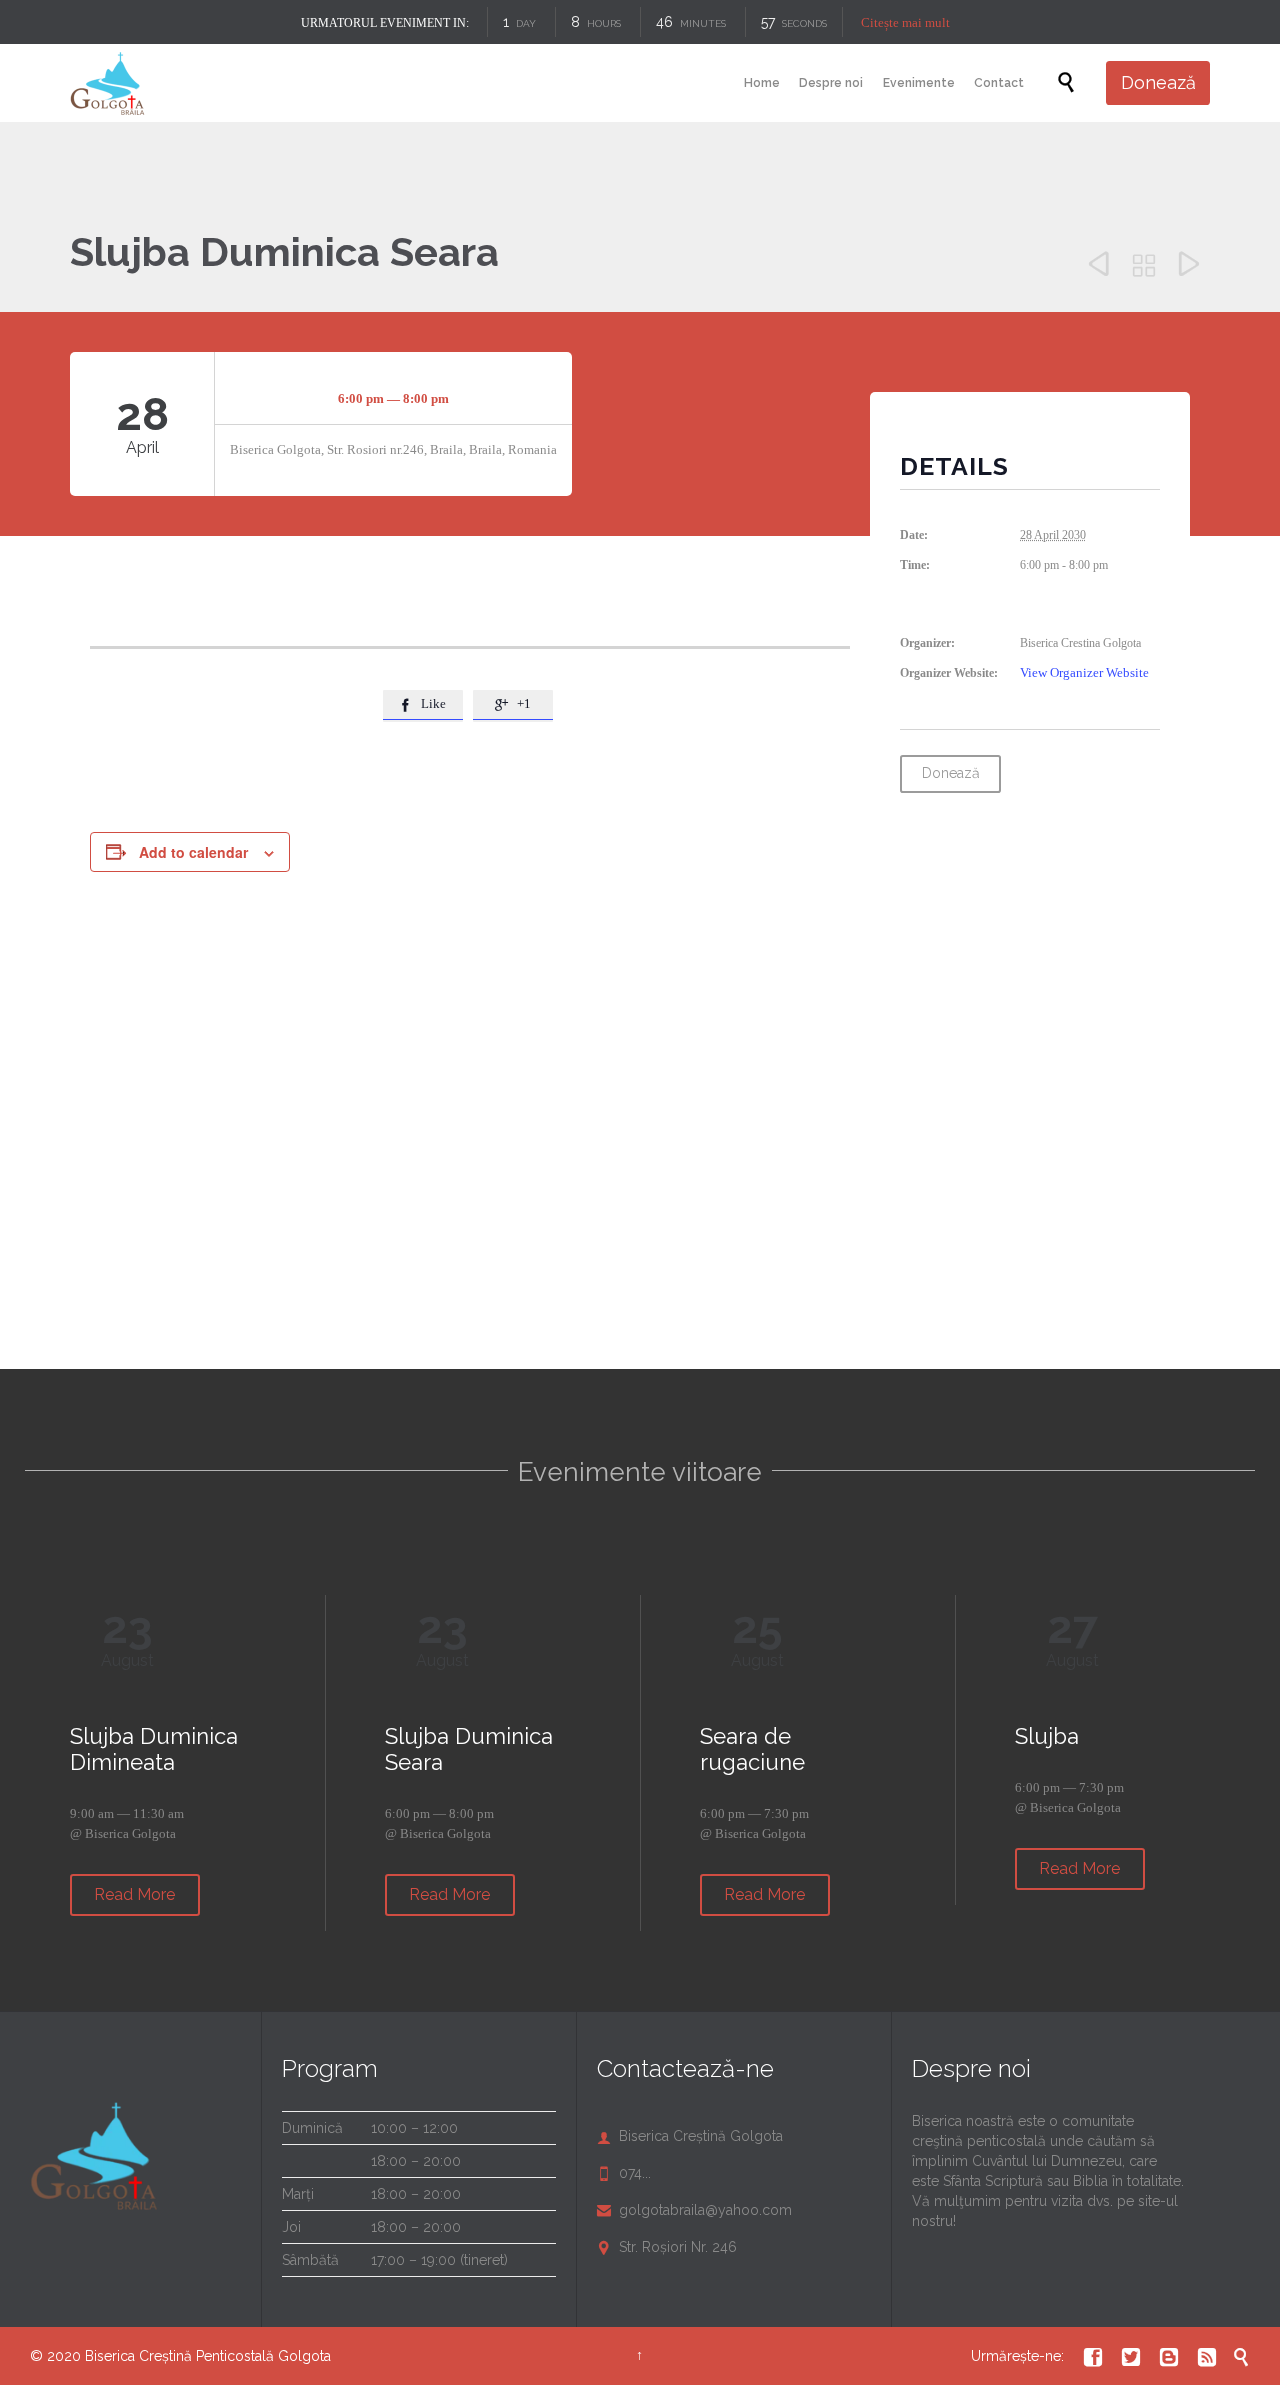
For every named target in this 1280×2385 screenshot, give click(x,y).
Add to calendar (193, 852)
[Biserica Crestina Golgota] (107, 83)
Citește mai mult (905, 22)
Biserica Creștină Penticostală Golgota (208, 2356)
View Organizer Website (1084, 672)
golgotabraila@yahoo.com (694, 2210)
